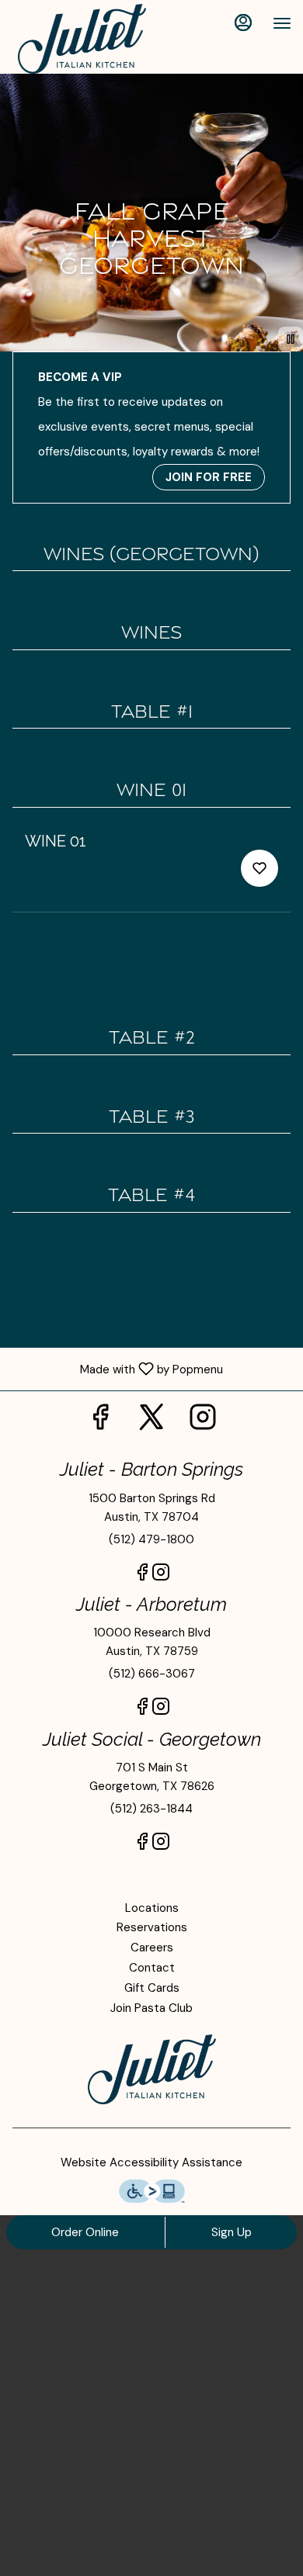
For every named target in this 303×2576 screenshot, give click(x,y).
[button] (151, 871)
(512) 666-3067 (152, 1674)
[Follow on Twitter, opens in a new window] (151, 1421)
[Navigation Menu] (282, 23)
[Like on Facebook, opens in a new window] (100, 1421)
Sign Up (232, 2232)
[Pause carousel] (291, 339)
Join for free (209, 477)
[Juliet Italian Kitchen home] (82, 39)
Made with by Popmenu (117, 1369)
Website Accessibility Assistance (151, 2162)
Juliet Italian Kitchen (151, 2069)
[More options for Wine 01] (259, 868)
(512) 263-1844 (151, 1809)
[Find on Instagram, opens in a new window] (203, 1421)
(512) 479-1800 (151, 1539)
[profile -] (243, 23)
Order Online (85, 2232)
